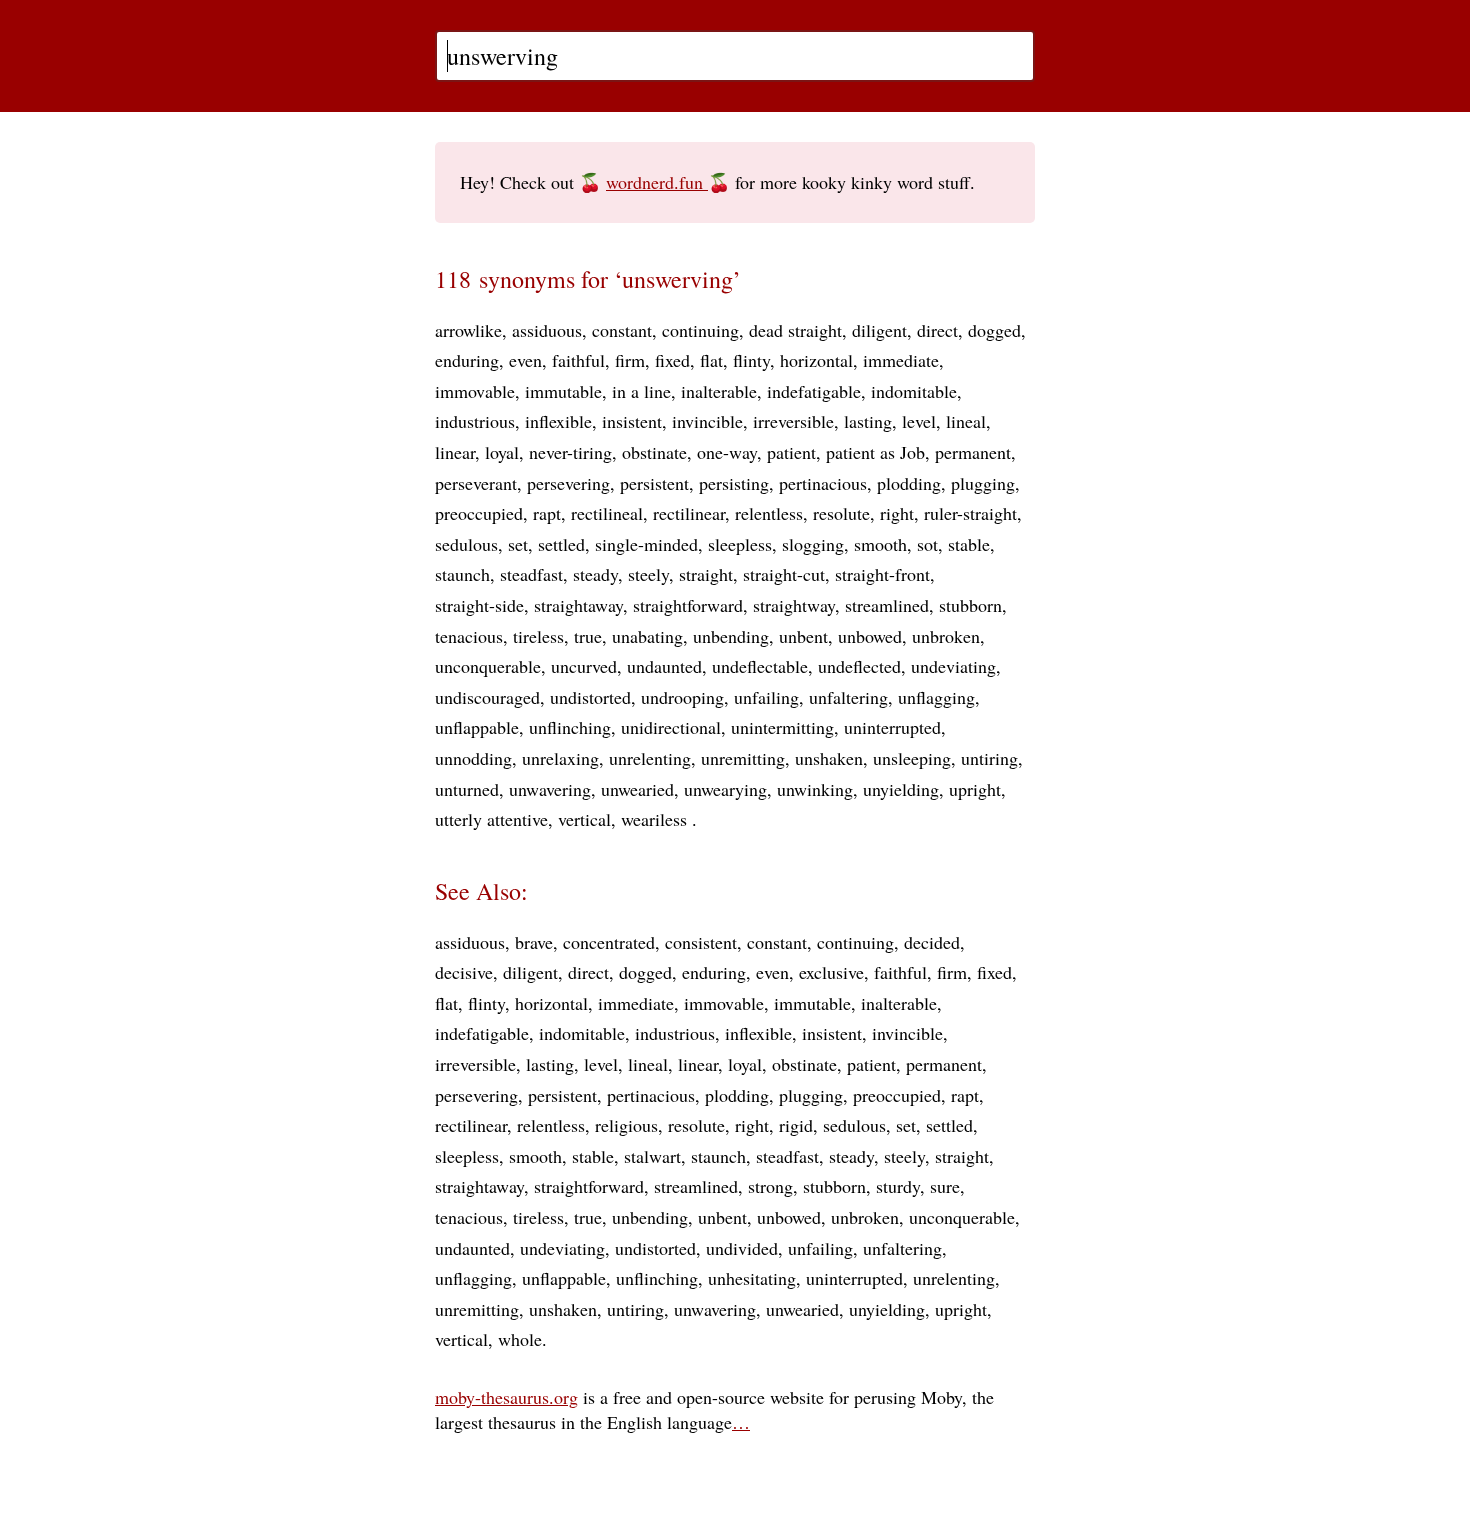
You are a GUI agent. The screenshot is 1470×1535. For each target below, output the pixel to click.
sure (945, 1186)
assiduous (547, 330)
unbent (803, 636)
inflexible (558, 421)
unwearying (725, 789)
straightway (794, 605)
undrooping (682, 697)
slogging (813, 544)
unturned (467, 789)
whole (520, 1339)
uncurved (584, 666)
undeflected (859, 666)
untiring (989, 758)
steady (595, 574)
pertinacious (823, 483)
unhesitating (752, 1278)
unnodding (473, 758)
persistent (654, 483)
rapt (547, 513)
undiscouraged (487, 697)
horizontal (816, 360)
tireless (538, 636)
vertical (584, 819)
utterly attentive (491, 819)
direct (937, 330)
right (897, 513)
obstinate (654, 452)
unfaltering (848, 697)
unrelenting (650, 758)
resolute (841, 513)
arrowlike (468, 330)
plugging (983, 483)
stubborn (970, 605)
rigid (796, 1125)
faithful (578, 360)
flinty (751, 360)
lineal (966, 421)
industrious (475, 421)
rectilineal (607, 513)
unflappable (477, 727)
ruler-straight (970, 513)
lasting (868, 421)
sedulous (466, 544)
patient (791, 452)
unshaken (829, 758)
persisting (734, 483)
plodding (909, 483)
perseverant (476, 483)
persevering (568, 483)
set (518, 544)
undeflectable (760, 666)
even (525, 360)
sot (927, 544)
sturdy (898, 1186)
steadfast (531, 574)
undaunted (664, 666)
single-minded (646, 544)
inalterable (719, 391)
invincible (707, 421)
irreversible (793, 421)
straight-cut (784, 574)
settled (561, 544)
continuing (700, 330)
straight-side (479, 605)
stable (969, 544)
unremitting (743, 758)
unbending (731, 636)
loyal (502, 452)
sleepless (740, 544)
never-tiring (570, 452)
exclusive (831, 972)
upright (975, 789)
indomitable (914, 391)
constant (622, 330)
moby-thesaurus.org (506, 1397)
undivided (742, 1248)
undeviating (953, 666)
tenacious (469, 636)
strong (770, 1186)
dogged (994, 330)
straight (706, 574)
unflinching (570, 727)
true (588, 636)
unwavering (550, 789)
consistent (701, 942)
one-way (727, 452)
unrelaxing (560, 758)
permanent (973, 452)
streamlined (887, 605)
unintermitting (782, 727)
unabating (647, 636)
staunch (462, 574)
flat (711, 360)
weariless (656, 819)
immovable (475, 391)
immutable (563, 391)
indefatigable (814, 391)
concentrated (609, 942)
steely (648, 574)
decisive (464, 972)
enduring (467, 360)
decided (932, 942)
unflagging (936, 697)
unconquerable (488, 666)
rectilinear (689, 513)
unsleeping (912, 758)
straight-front (882, 574)
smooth (880, 544)
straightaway (578, 605)
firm (630, 360)
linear (455, 452)
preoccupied (479, 513)
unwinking (815, 789)
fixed (672, 360)
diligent (879, 330)
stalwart (652, 1156)
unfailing (766, 697)
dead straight (795, 330)
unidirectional (671, 727)
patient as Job (875, 452)
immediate (901, 360)
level (919, 421)
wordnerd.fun (657, 182)
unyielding (901, 789)
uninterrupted (892, 727)
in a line (641, 391)
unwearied (637, 789)
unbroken (946, 636)
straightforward (688, 605)
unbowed (870, 636)
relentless (769, 513)
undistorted (590, 697)
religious (626, 1125)
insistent (632, 421)
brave (534, 942)
